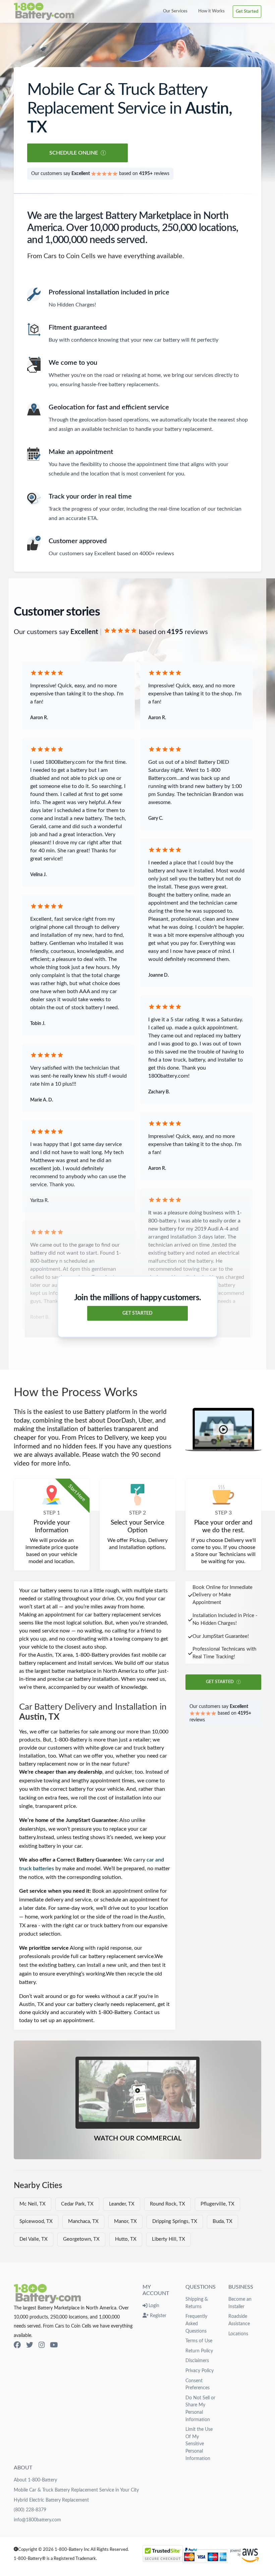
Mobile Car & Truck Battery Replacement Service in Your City (76, 2490)
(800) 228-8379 (30, 2510)
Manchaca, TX (83, 2221)
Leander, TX (122, 2204)
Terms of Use (199, 2341)
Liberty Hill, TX (169, 2239)
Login (153, 2306)
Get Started (247, 11)
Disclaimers (197, 2361)
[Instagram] (42, 2345)
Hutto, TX (126, 2239)
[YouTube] (54, 2345)
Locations (238, 2334)
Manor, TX (125, 2221)
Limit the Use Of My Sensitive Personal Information (199, 2444)
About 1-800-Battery (35, 2480)
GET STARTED (137, 1313)
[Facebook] (17, 2345)
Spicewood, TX (36, 2221)
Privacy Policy (200, 2371)
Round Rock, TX (168, 2204)
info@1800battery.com (37, 2520)
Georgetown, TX (81, 2239)
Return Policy (199, 2351)
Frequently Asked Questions (196, 2324)
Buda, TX (223, 2221)
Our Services (175, 11)
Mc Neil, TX (33, 2204)
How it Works (211, 11)
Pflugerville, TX (217, 2204)
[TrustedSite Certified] (163, 2554)
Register (157, 2316)
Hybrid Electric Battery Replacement (51, 2500)
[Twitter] (30, 2345)
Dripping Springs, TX (175, 2221)
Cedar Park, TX (77, 2204)
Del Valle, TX (34, 2239)
